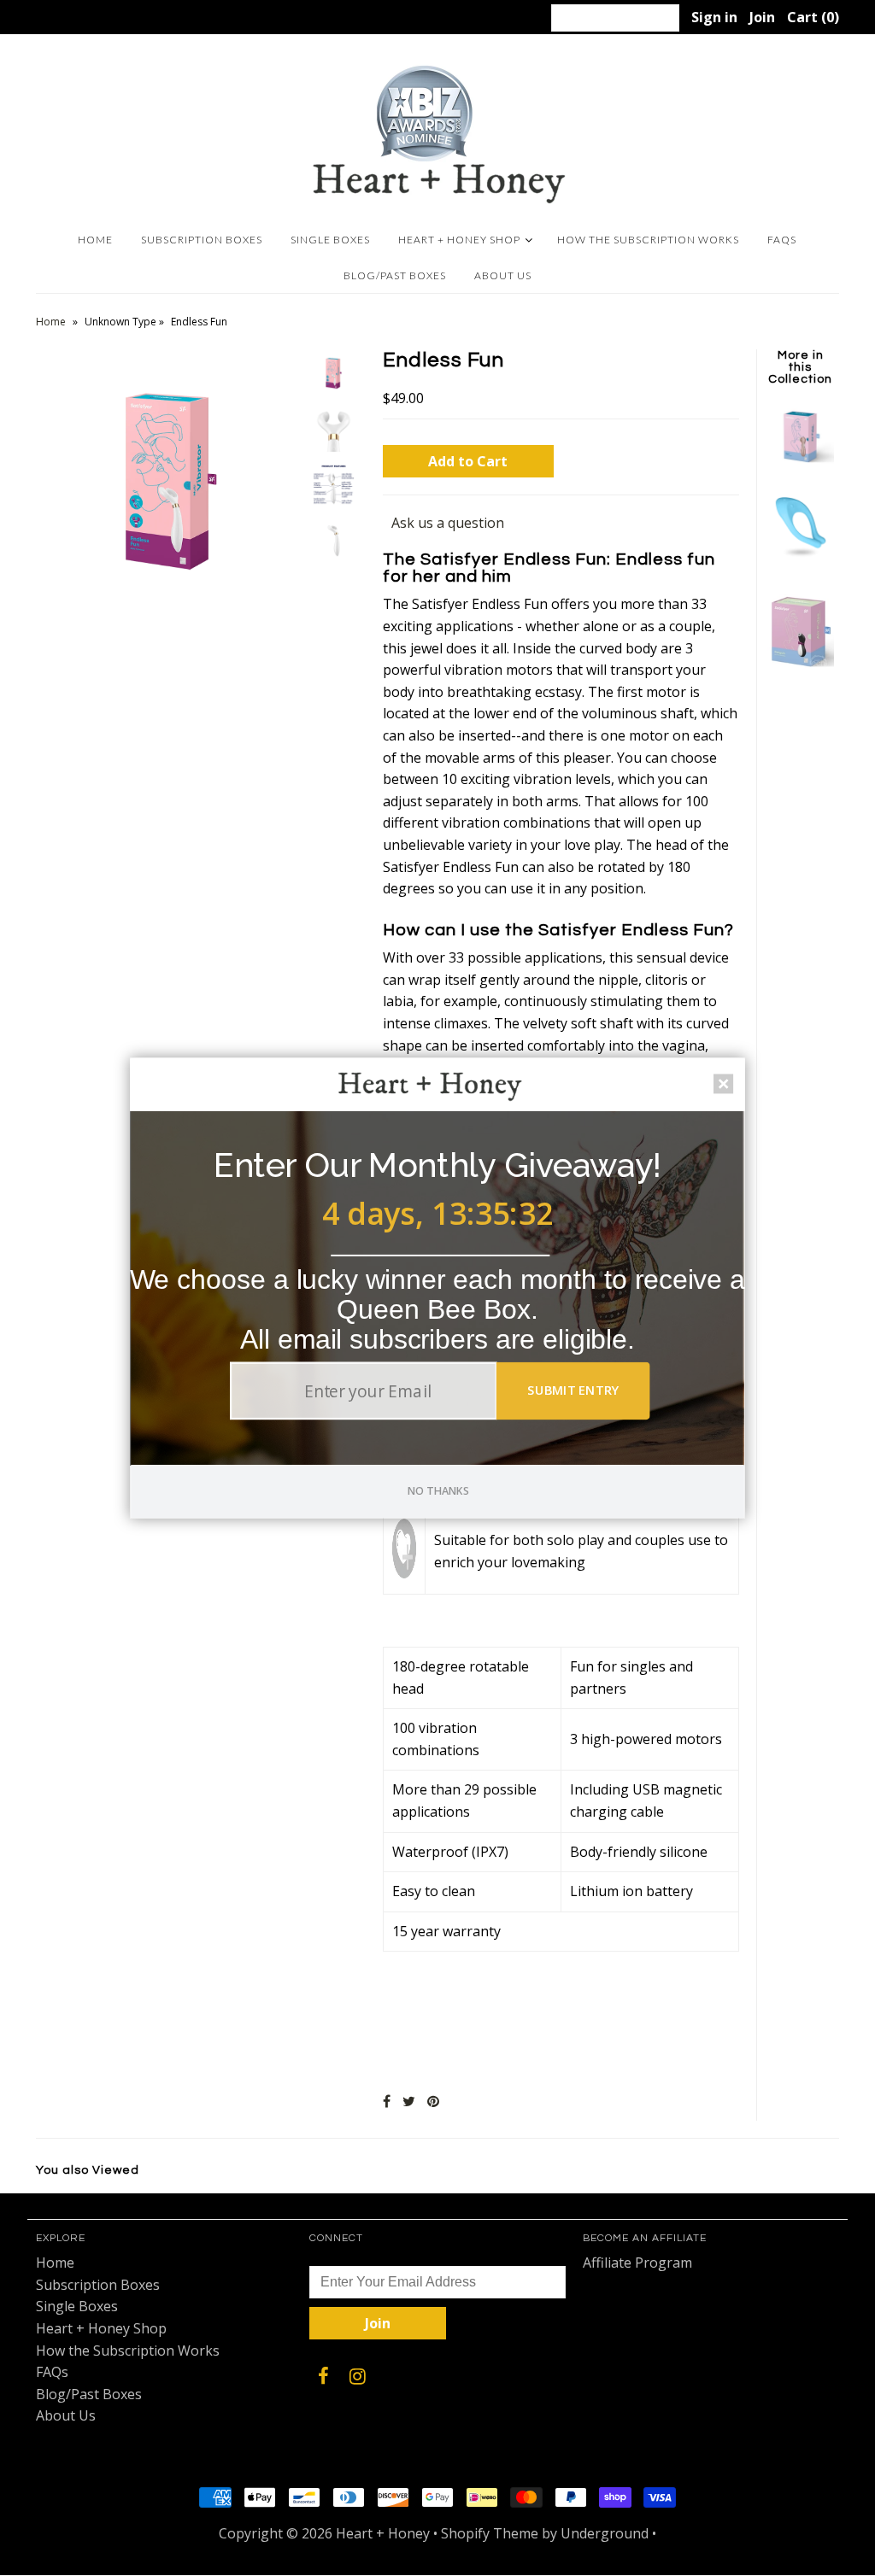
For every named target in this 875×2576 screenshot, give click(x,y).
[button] (437, 1165)
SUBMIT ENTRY (573, 1390)
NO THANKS (439, 1490)
